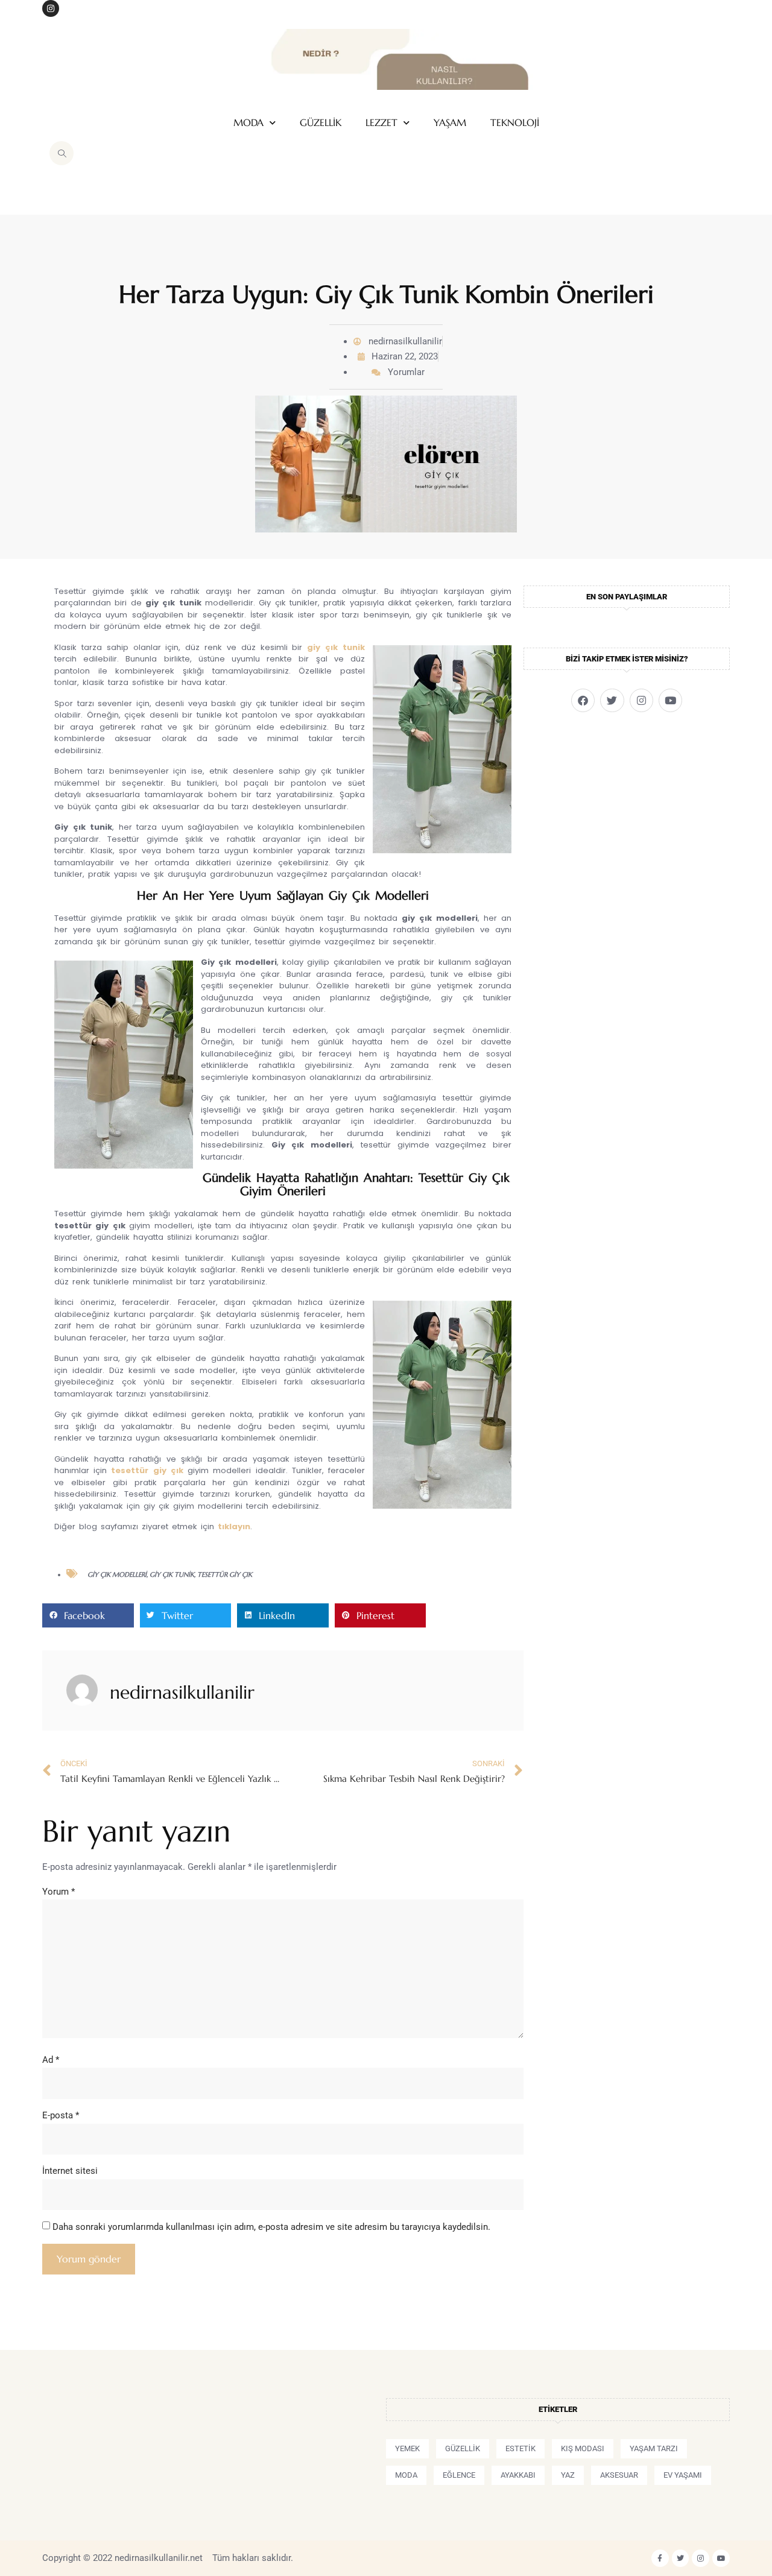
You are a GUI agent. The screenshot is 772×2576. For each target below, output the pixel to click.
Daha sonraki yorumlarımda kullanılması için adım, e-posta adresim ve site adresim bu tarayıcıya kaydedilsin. (271, 2227)
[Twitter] (612, 700)
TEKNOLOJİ (515, 123)
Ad (51, 2060)
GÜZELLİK (321, 123)
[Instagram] (51, 8)
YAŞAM (450, 123)
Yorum (59, 1892)
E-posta (61, 2115)
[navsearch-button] (62, 153)
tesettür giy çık (147, 1470)
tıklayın (234, 1526)
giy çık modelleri (117, 1574)
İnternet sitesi (70, 2171)
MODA (248, 123)
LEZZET (381, 123)
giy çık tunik (336, 647)
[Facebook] (583, 700)
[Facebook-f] (660, 2558)
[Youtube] (670, 700)
